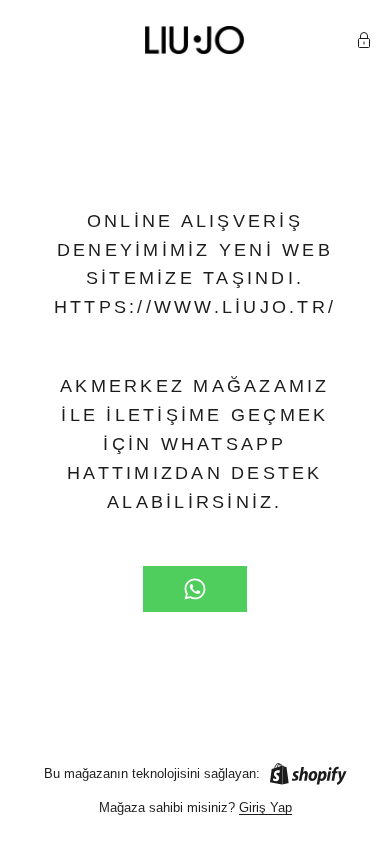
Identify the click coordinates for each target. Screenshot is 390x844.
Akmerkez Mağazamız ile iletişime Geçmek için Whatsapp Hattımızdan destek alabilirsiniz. (195, 444)
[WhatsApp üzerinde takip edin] (195, 589)
